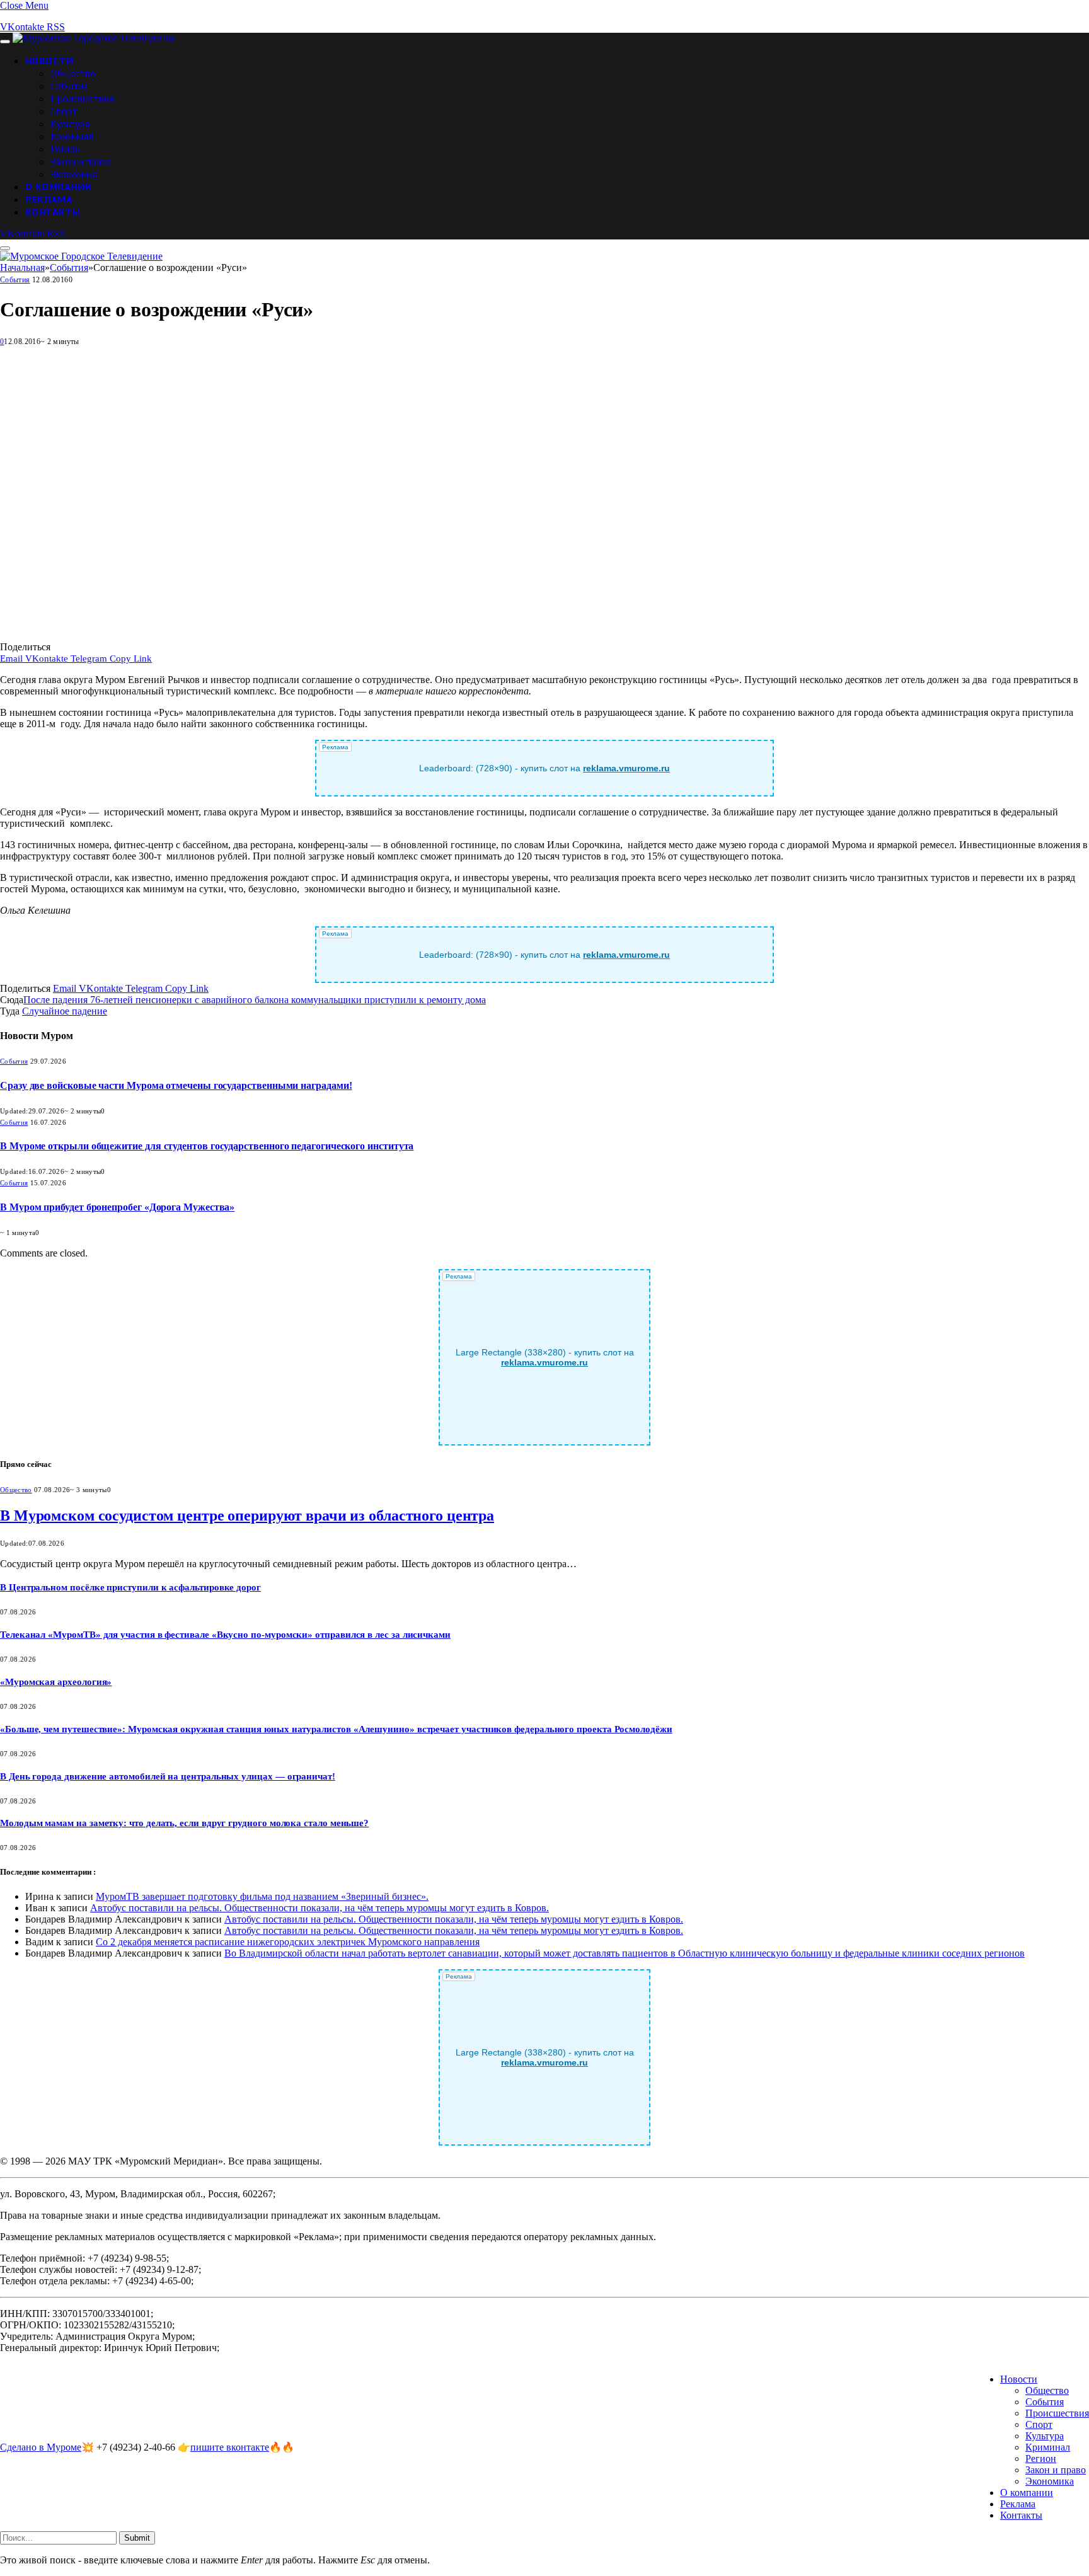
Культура (70, 124)
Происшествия (82, 98)
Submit (137, 2538)
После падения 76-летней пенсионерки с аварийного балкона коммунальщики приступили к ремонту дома (255, 1000)
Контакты (53, 212)
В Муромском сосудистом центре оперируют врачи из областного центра (247, 1515)
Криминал (72, 136)
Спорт (64, 111)
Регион (65, 149)
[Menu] (5, 42)
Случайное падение (65, 1011)
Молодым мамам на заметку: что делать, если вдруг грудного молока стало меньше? (184, 1823)
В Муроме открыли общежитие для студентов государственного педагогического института (207, 1146)
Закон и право (81, 161)
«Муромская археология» (56, 1682)
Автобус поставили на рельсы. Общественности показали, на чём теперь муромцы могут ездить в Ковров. (320, 1908)
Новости (49, 60)
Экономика (74, 174)
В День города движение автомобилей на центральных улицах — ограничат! (168, 1776)
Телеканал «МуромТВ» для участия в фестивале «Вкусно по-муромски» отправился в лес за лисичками (225, 1635)
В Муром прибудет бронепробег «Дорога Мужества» (117, 1207)
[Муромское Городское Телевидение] (94, 38)
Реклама (49, 199)
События (69, 86)
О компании (59, 187)
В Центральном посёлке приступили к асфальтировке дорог (130, 1587)
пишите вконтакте (230, 2447)
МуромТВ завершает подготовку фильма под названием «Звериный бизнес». (262, 1896)
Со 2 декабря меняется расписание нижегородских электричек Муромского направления (288, 1942)
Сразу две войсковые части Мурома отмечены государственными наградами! (176, 1085)
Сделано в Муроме (41, 2447)
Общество (73, 73)
